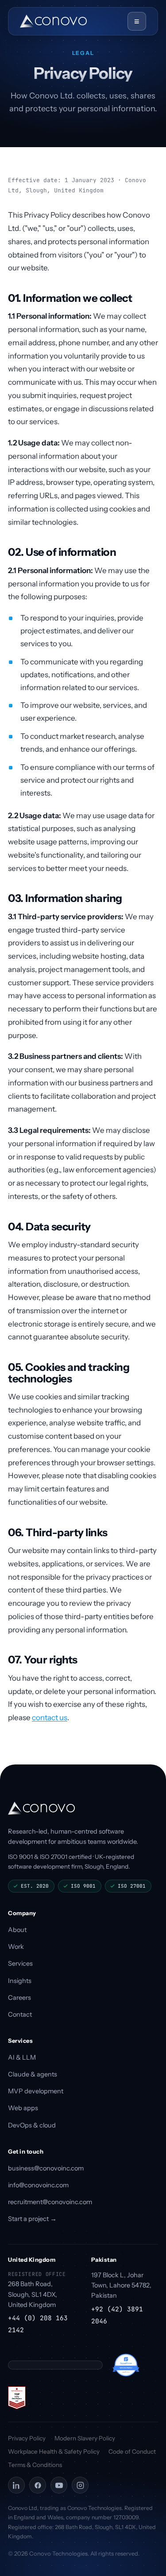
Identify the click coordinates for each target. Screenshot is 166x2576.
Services (20, 1963)
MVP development (36, 2091)
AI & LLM (22, 2057)
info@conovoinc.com (38, 2185)
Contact (20, 2014)
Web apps (23, 2108)
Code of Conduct (132, 2451)
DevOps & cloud (32, 2125)
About (17, 1930)
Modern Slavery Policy (85, 2438)
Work (16, 1947)
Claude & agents (33, 2074)
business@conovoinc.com (46, 2168)
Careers (19, 1998)
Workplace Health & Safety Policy (54, 2451)
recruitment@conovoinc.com (50, 2202)
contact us (50, 1717)
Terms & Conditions (35, 2465)
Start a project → (32, 2219)
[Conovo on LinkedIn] (16, 2485)
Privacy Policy (27, 2438)
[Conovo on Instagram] (80, 2485)
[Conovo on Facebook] (38, 2485)
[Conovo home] (53, 21)
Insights (20, 1981)
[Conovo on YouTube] (59, 2485)
